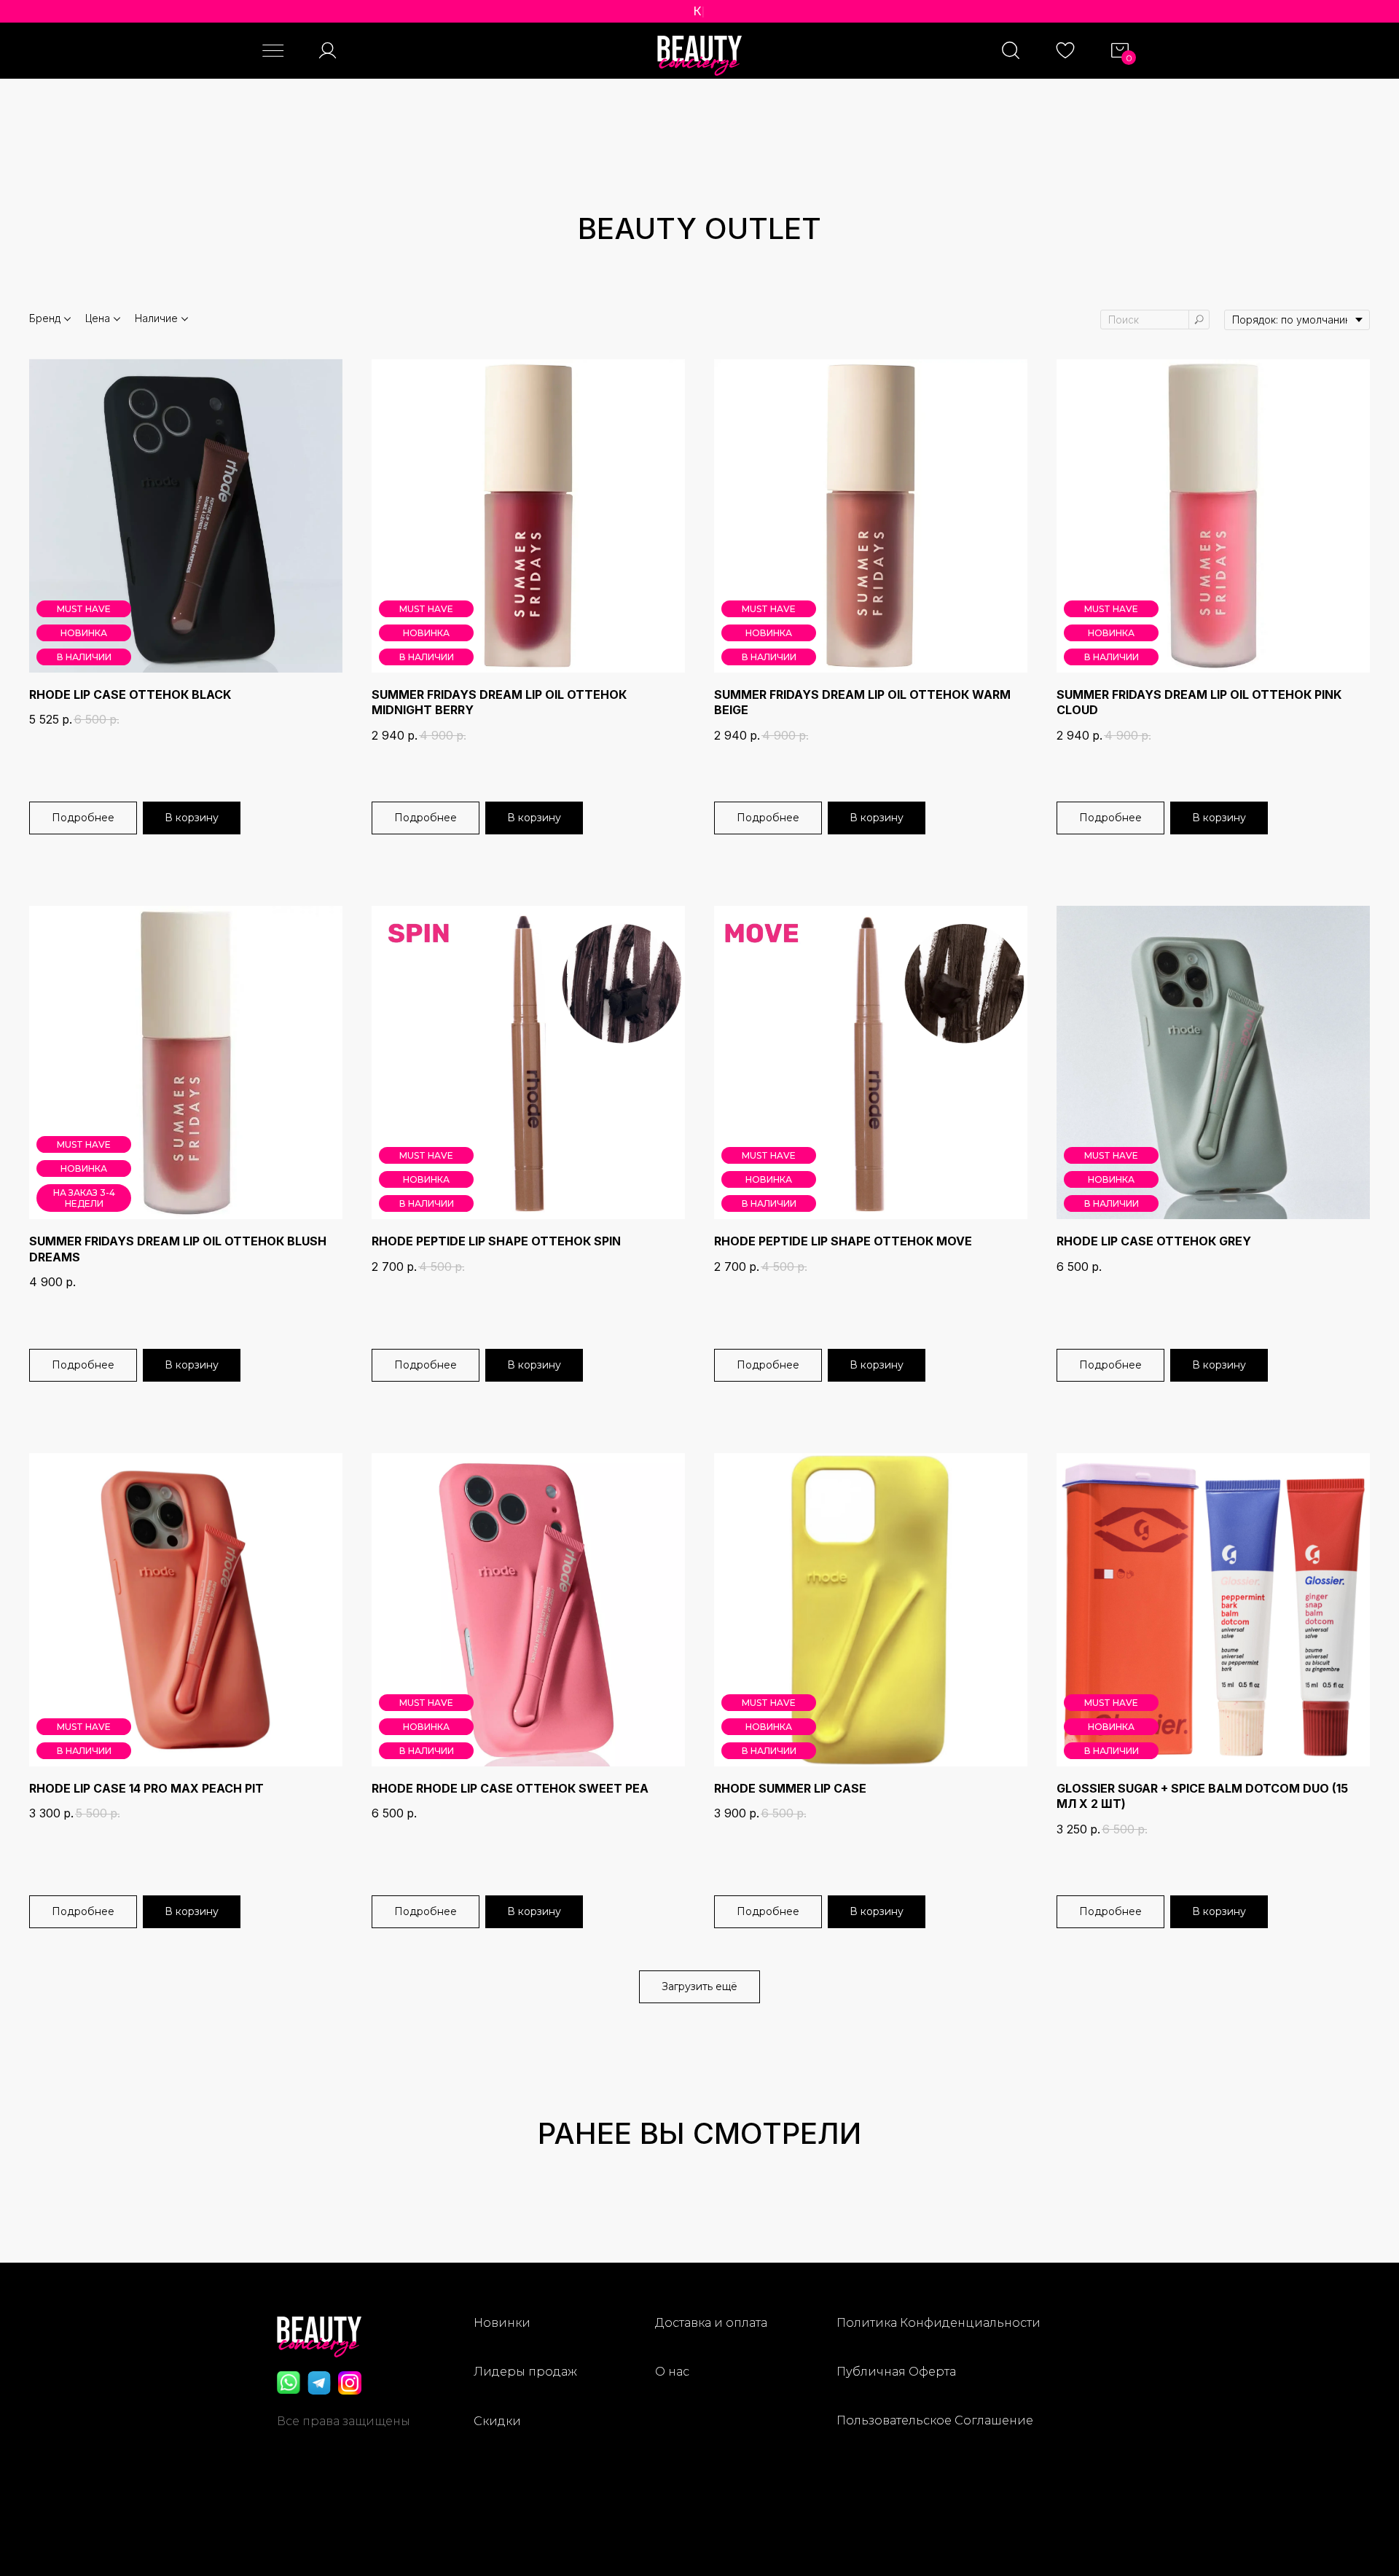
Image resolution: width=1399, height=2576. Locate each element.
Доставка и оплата (711, 2323)
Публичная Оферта (896, 2372)
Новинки (502, 2323)
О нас (672, 2372)
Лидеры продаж (525, 2372)
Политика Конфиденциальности (938, 2323)
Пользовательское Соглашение (935, 2420)
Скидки (497, 2421)
